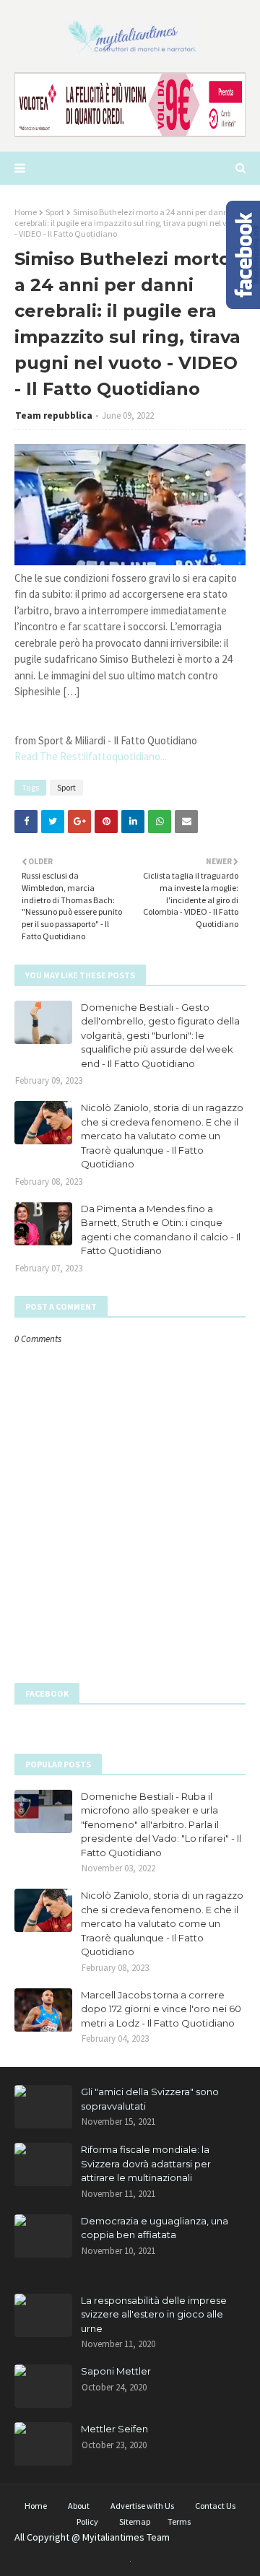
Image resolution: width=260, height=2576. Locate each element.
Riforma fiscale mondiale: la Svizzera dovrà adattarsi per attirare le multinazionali (146, 2163)
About (79, 2506)
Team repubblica (54, 415)
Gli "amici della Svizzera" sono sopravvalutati (150, 2099)
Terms (179, 2521)
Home (26, 212)
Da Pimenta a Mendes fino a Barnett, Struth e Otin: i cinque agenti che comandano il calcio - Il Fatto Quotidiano (161, 1230)
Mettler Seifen (114, 2429)
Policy (87, 2521)
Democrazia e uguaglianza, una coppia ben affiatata (155, 2228)
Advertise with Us (142, 2506)
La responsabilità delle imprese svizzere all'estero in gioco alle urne (154, 2314)
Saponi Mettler (116, 2371)
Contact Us (215, 2506)
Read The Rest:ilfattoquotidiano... (91, 756)
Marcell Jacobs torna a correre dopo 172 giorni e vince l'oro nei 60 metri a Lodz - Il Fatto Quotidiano (161, 2009)
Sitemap (135, 2521)
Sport (55, 212)
